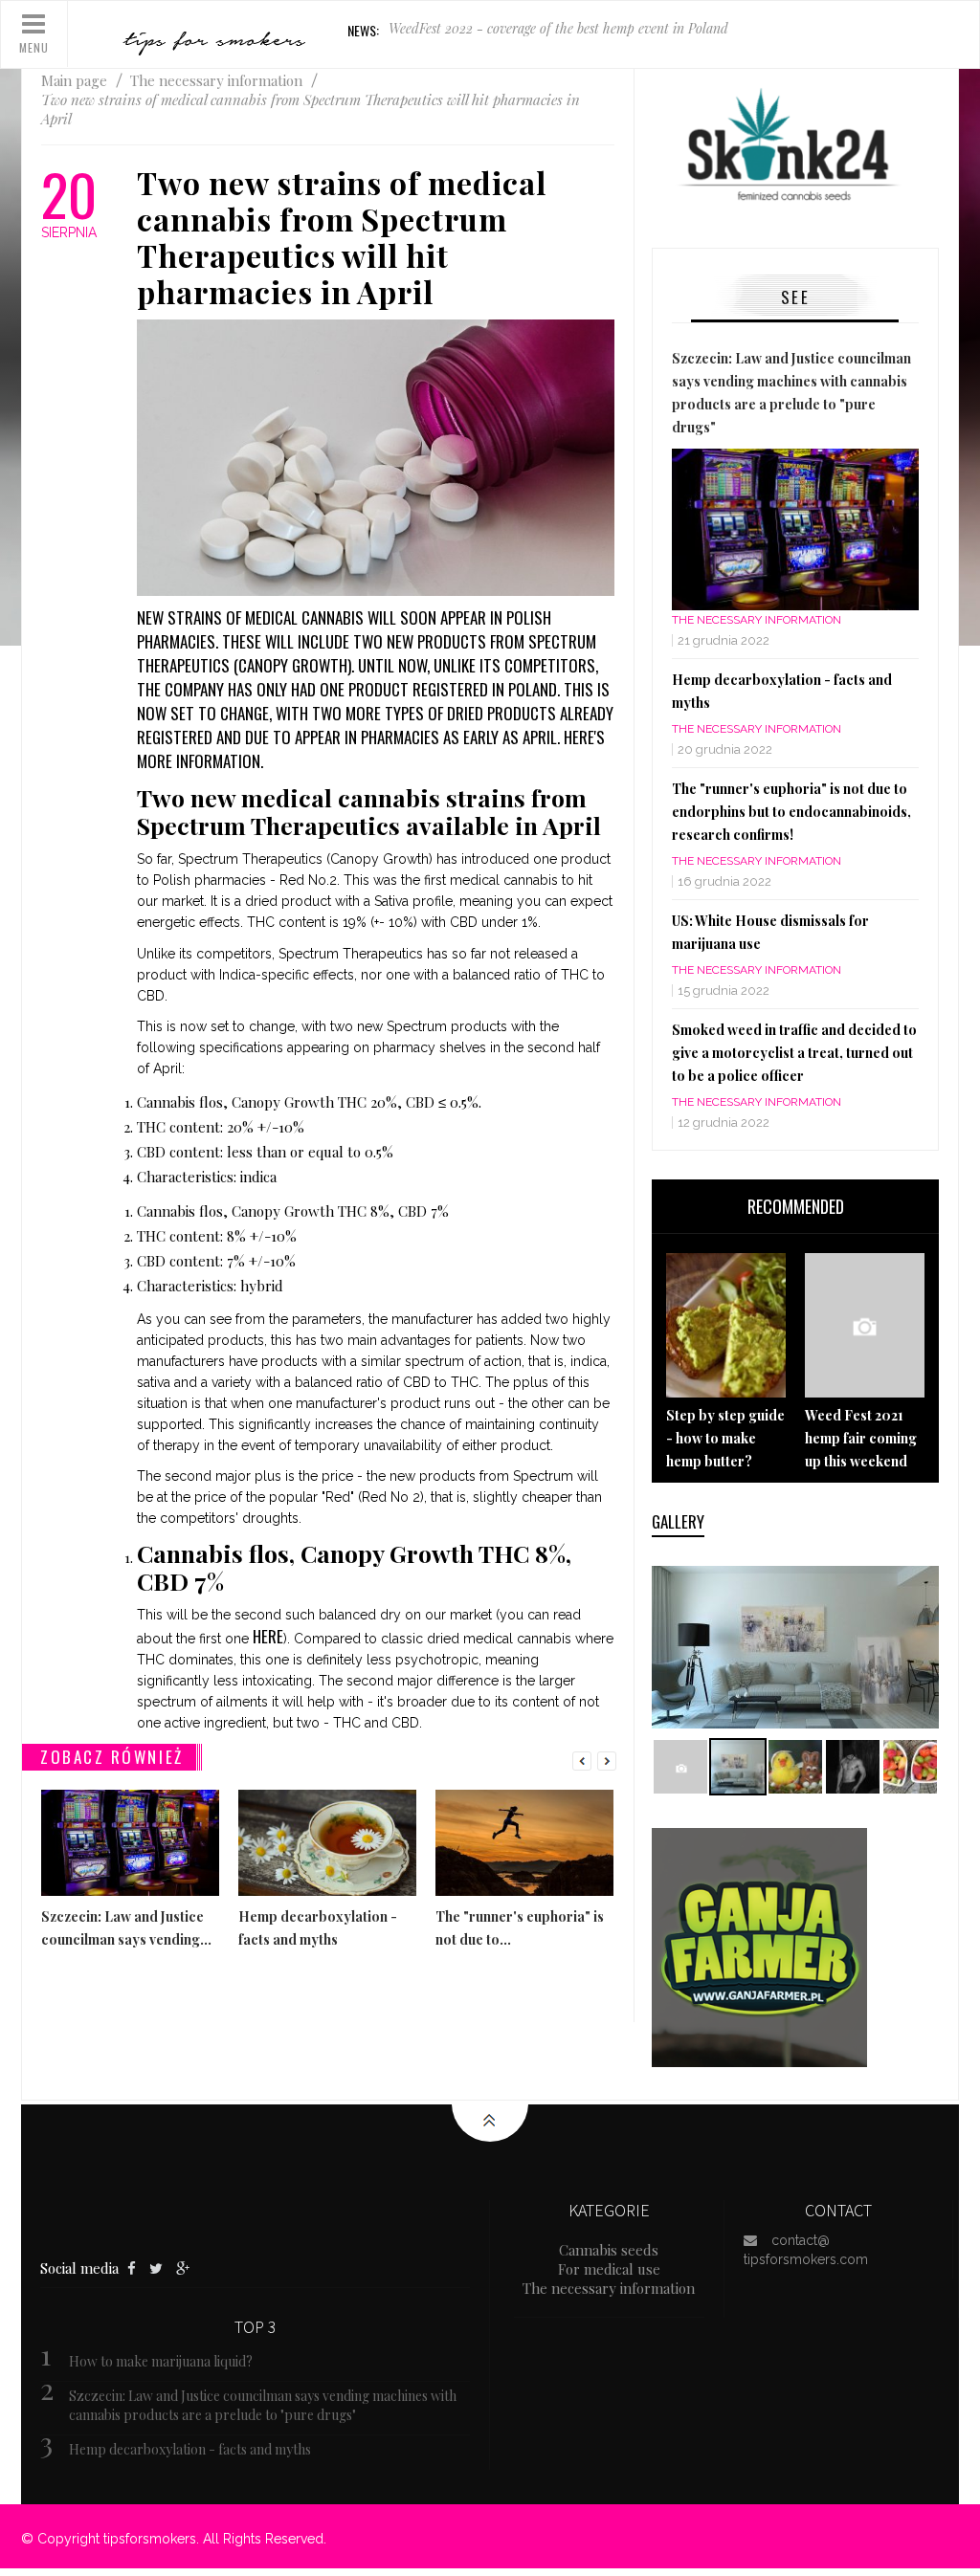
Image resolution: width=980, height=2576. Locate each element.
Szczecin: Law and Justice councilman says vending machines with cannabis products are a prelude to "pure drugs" (263, 2405)
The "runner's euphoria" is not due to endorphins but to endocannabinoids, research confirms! (791, 812)
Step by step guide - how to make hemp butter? (725, 1438)
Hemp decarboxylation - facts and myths (190, 2449)
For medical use (609, 2269)
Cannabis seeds (609, 2250)
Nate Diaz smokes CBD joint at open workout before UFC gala (566, 30)
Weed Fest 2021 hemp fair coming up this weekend (861, 1438)
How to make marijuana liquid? (161, 2361)
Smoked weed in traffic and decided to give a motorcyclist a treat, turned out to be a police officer (794, 1053)
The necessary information (757, 620)
